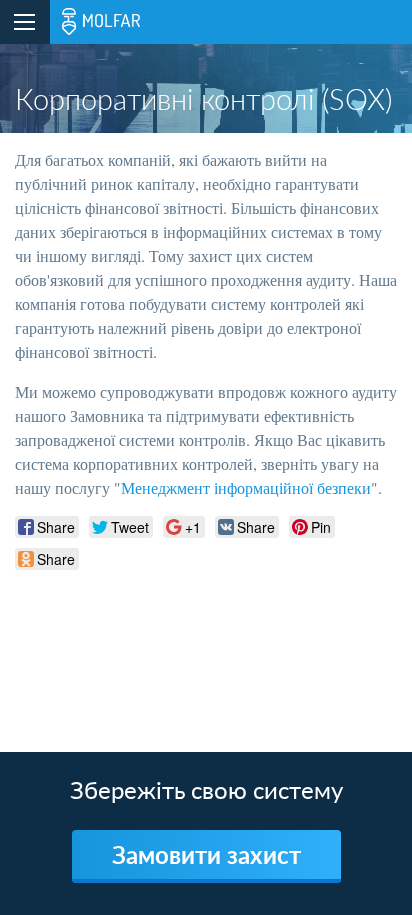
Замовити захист (206, 854)
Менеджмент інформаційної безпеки (246, 487)
